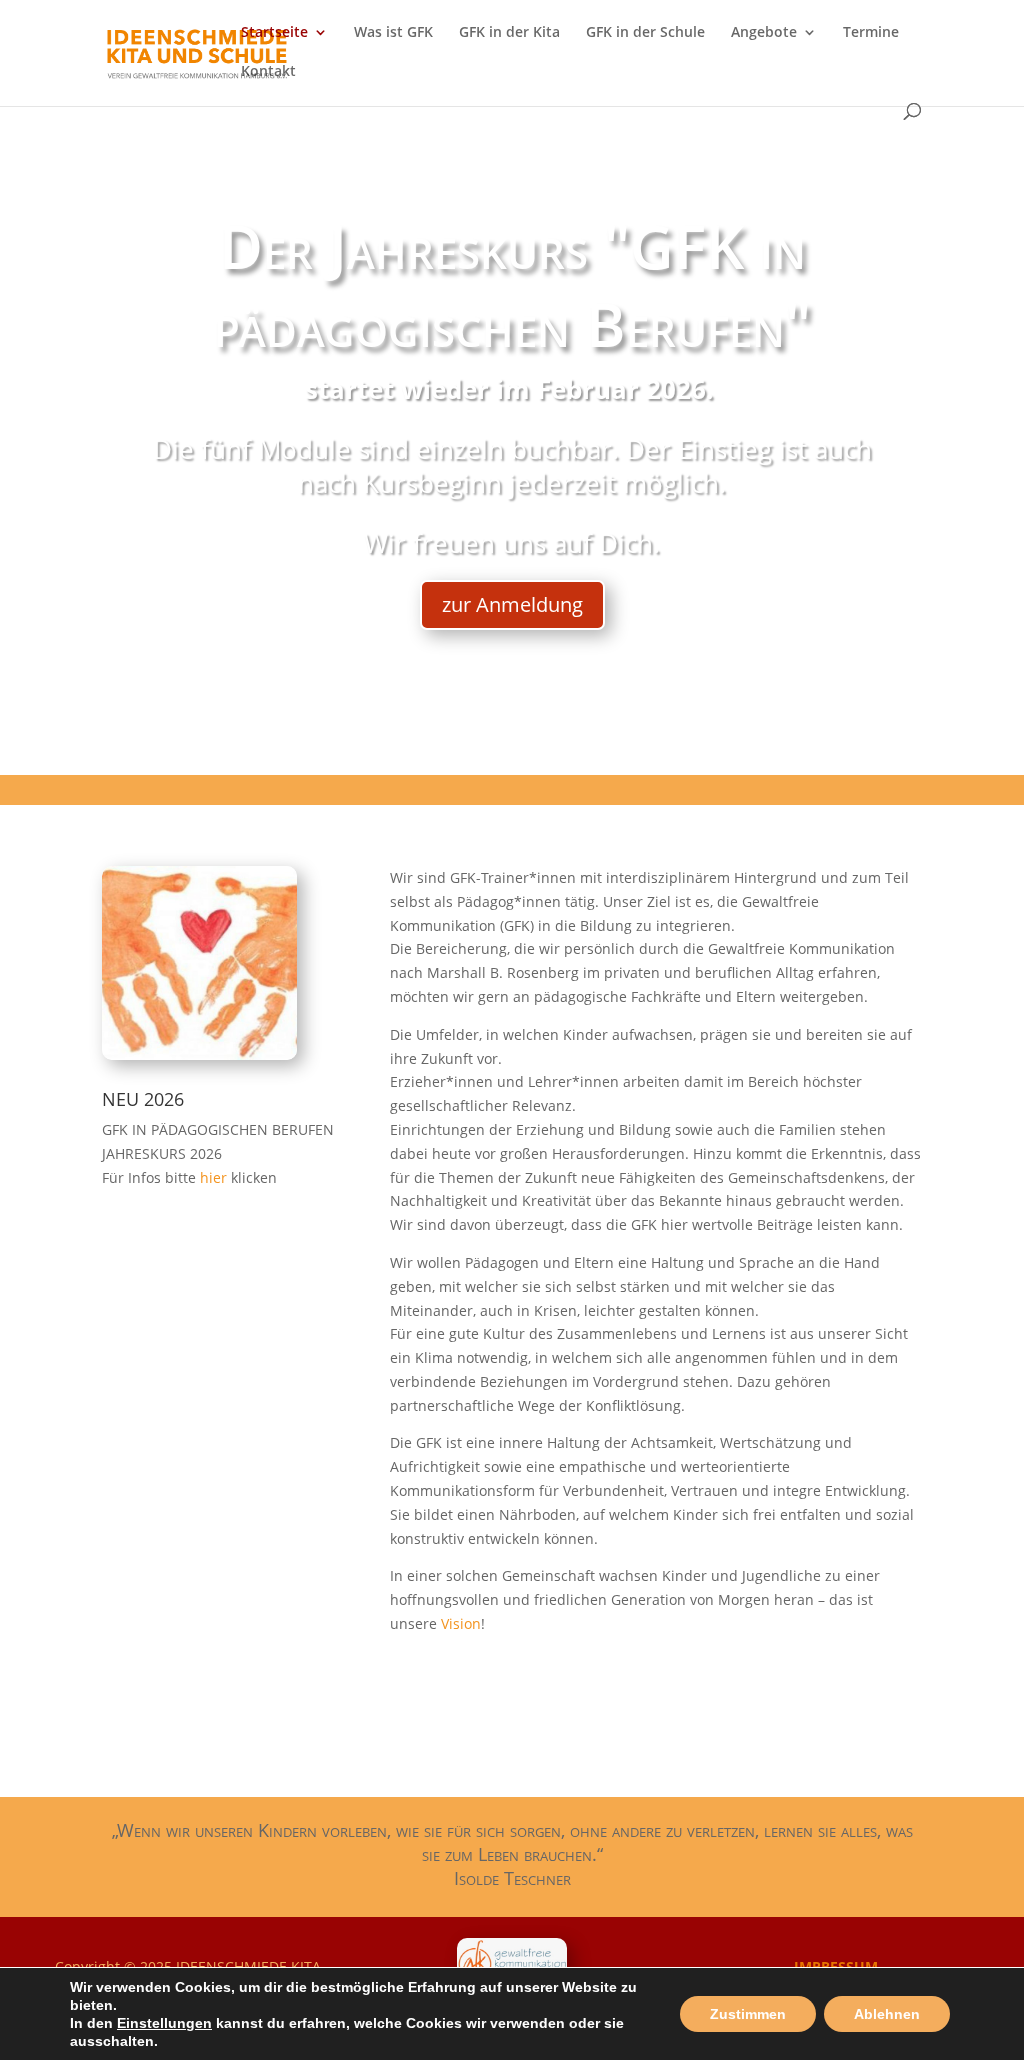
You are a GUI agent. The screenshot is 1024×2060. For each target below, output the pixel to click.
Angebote (764, 33)
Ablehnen (887, 2014)
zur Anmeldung (512, 604)
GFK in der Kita (509, 33)
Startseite (274, 33)
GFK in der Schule (645, 33)
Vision (461, 1623)
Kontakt (268, 72)
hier (215, 1177)
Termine (871, 33)
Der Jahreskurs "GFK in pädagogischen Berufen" (512, 285)
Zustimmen (748, 2014)
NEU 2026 (143, 1099)
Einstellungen (164, 2023)
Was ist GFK (393, 33)
